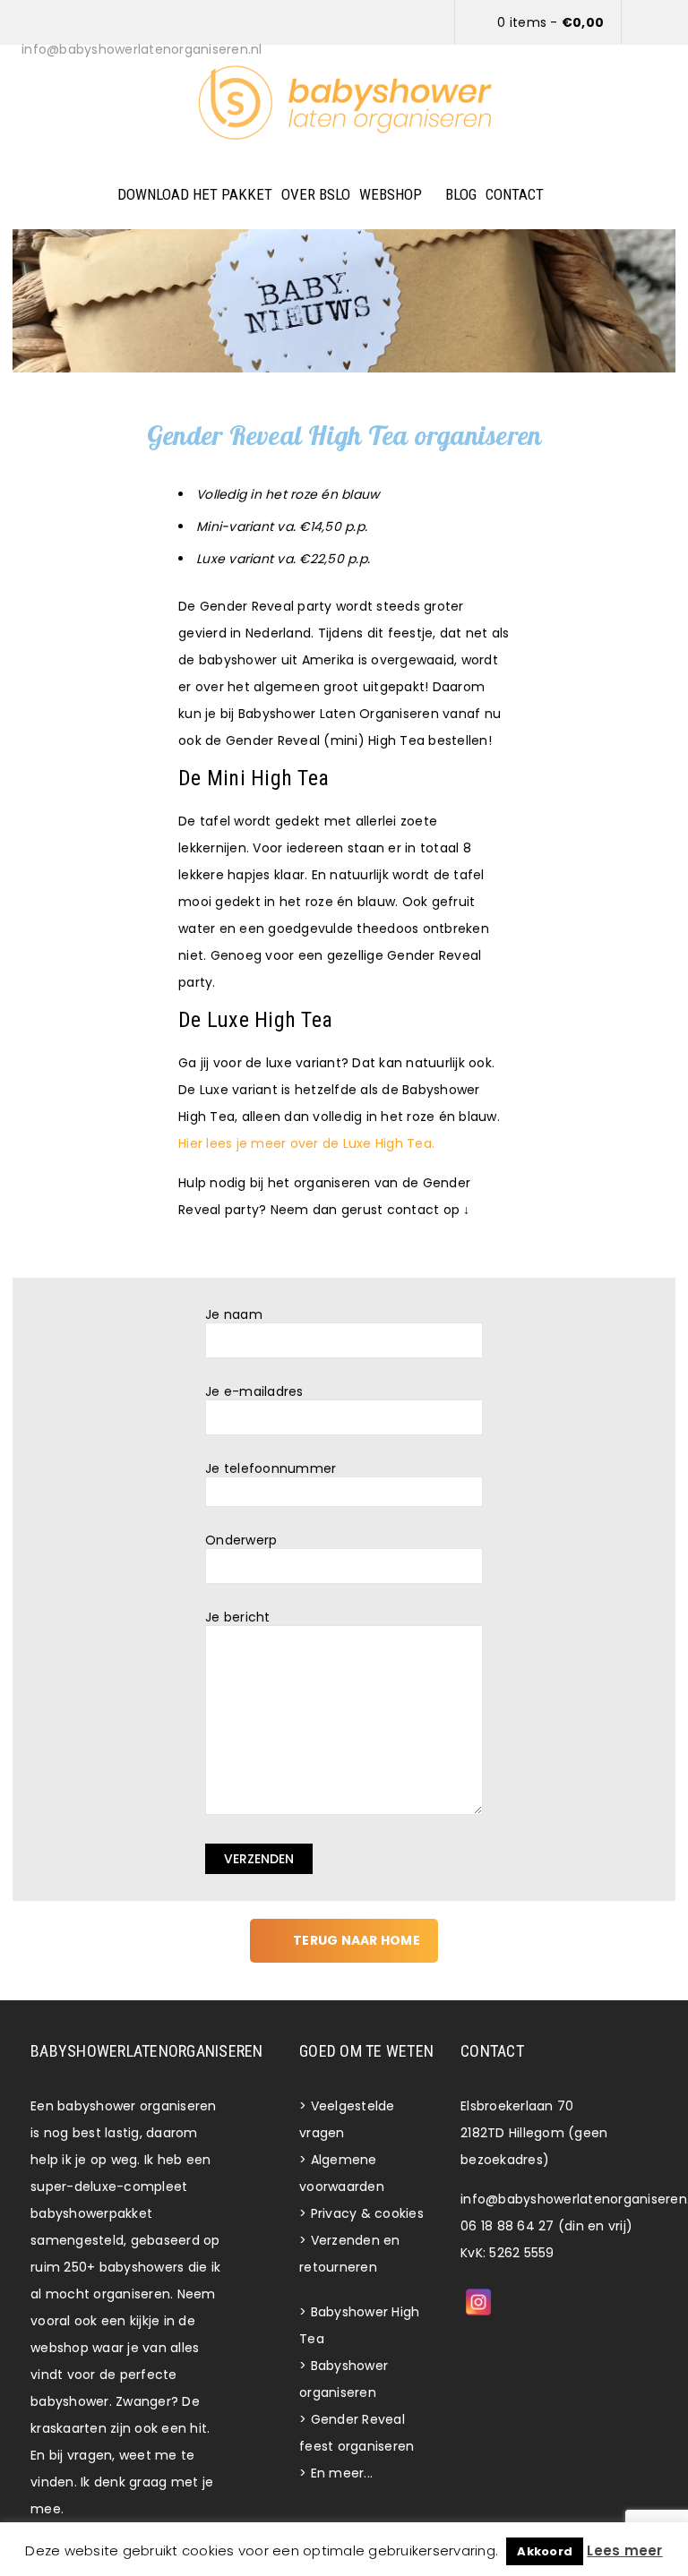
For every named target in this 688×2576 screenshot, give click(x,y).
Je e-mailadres (254, 1392)
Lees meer (624, 2550)
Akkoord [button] (545, 2551)
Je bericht (238, 1617)
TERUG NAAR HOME (357, 1940)
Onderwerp (241, 1540)
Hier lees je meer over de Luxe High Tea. (306, 1143)
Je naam (234, 1315)
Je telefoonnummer (271, 1469)
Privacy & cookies (367, 2213)
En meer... (342, 2473)
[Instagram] (478, 2302)
